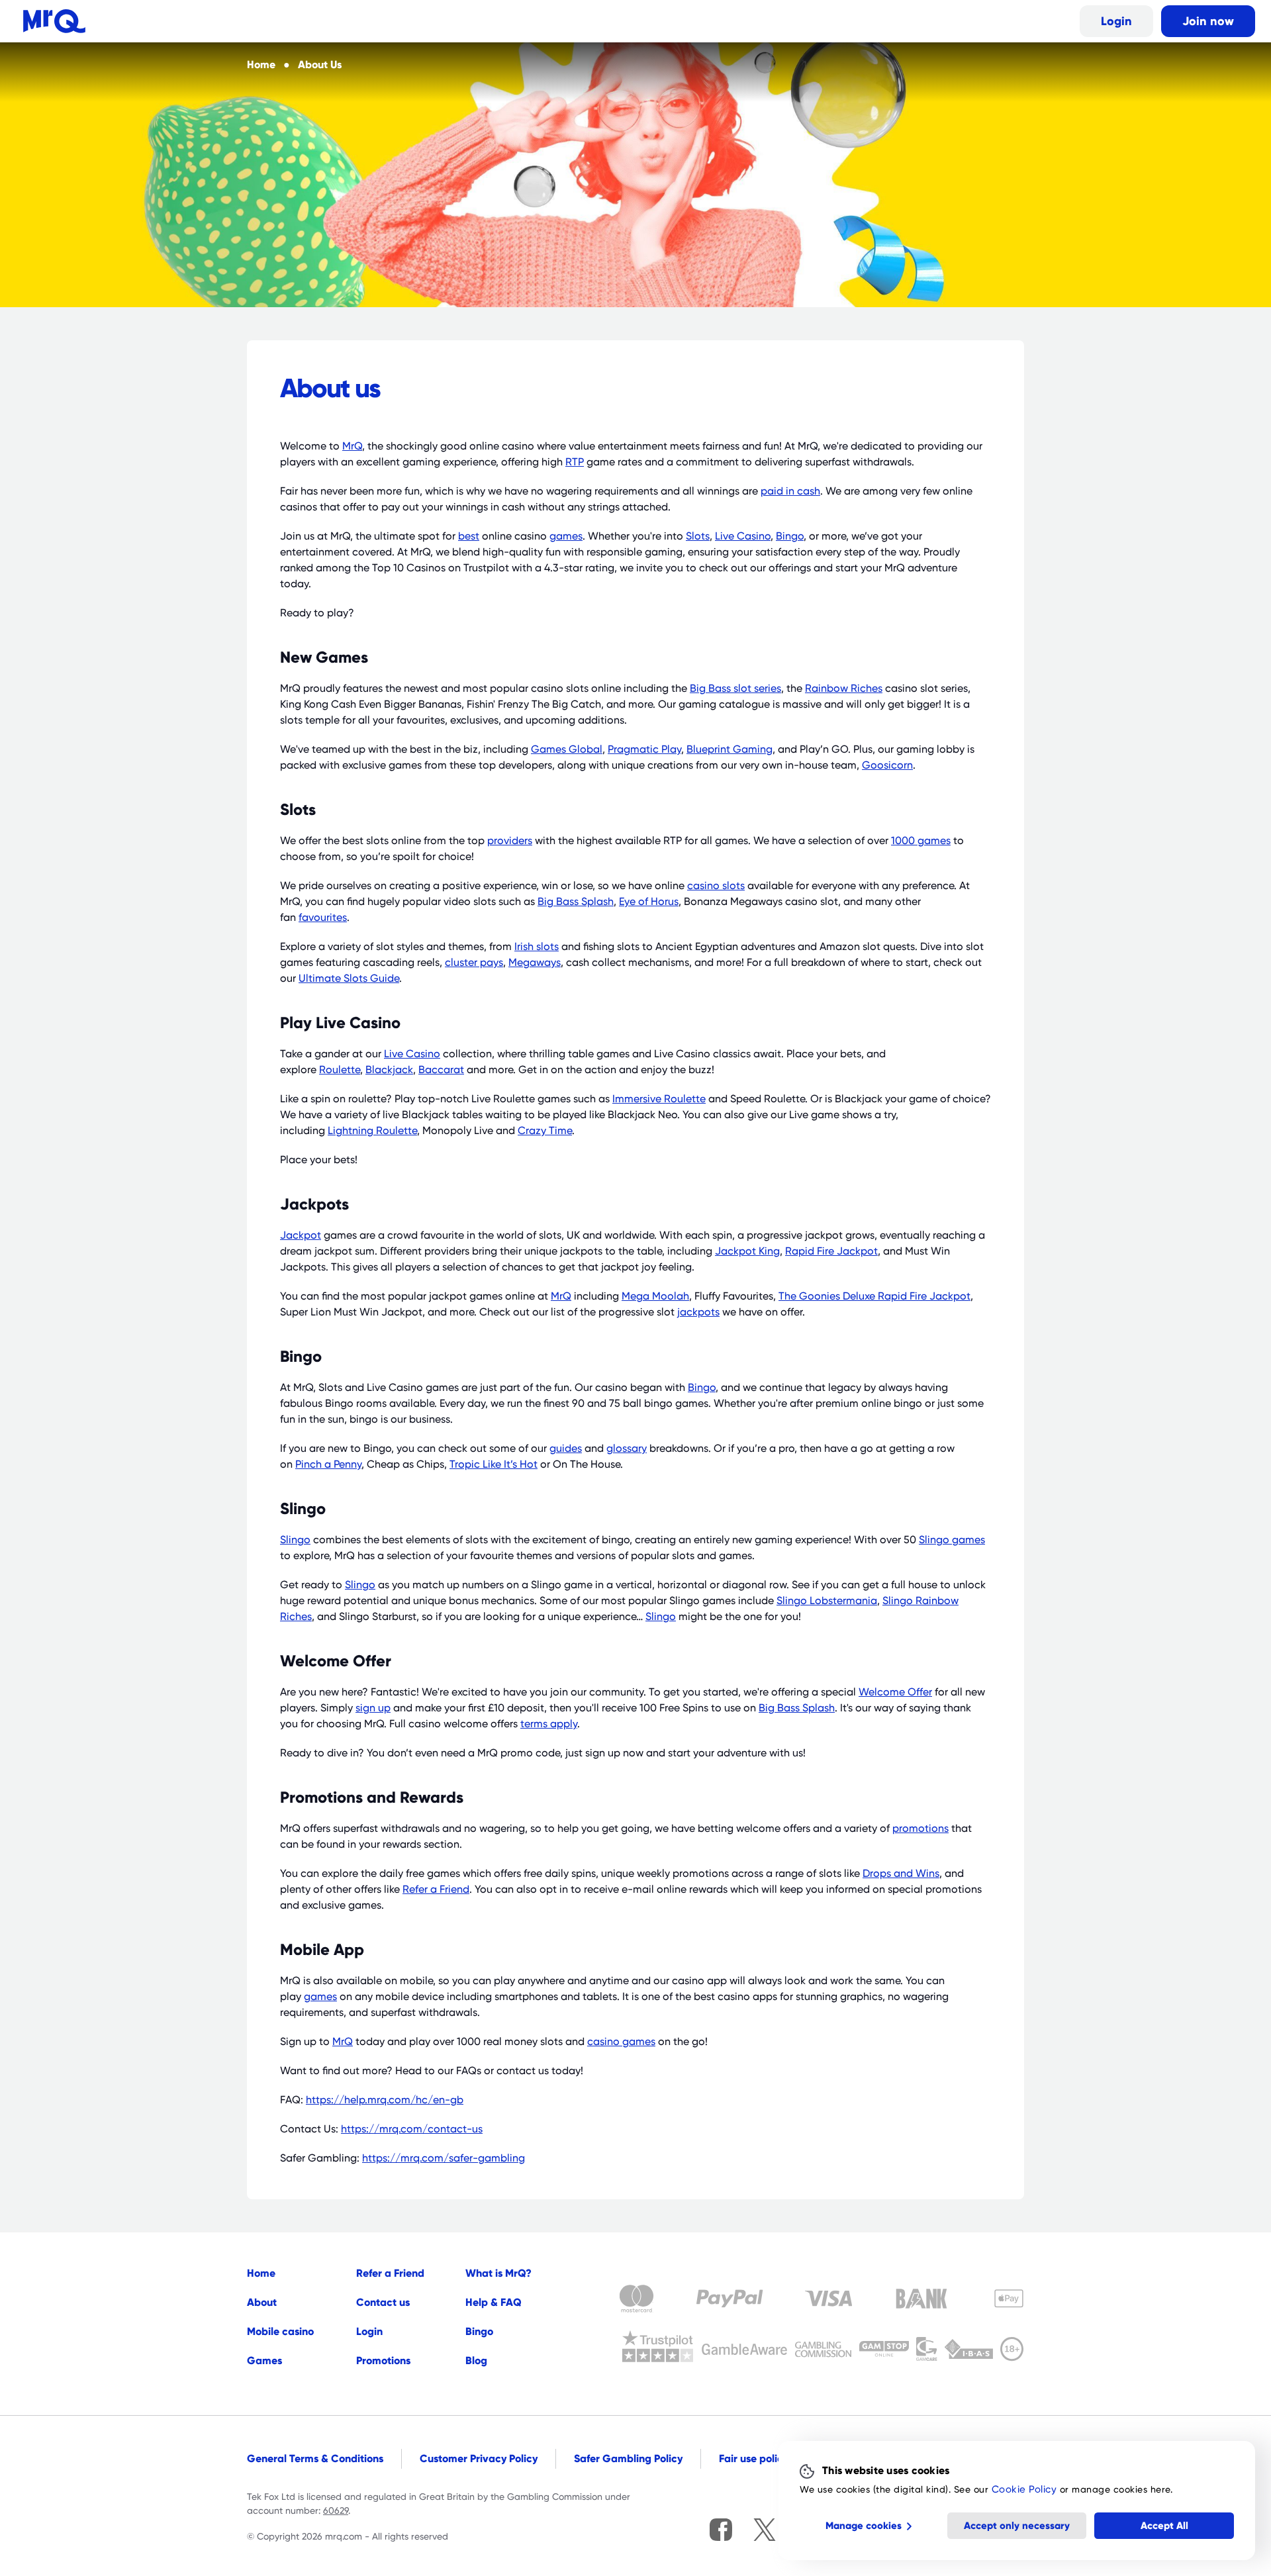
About (262, 2302)
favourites (323, 918)
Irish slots (537, 947)
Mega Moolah (655, 1296)
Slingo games (952, 1540)
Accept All (1164, 2526)
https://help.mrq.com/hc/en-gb (385, 2100)
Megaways (535, 963)
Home (261, 2273)
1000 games (921, 841)
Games (264, 2361)
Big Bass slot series (735, 689)
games (566, 536)
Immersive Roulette (659, 1099)
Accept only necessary (1017, 2526)
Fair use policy (754, 2458)
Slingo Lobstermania (827, 1601)
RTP (575, 462)
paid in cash (790, 491)
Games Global (567, 749)
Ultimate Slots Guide (349, 978)
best (469, 536)
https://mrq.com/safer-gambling (444, 2158)
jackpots (698, 1312)
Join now (1208, 21)
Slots (698, 536)
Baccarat (441, 1070)
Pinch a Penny (328, 1464)
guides (566, 1449)
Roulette (340, 1070)
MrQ (352, 446)
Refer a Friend (436, 1889)
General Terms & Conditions (315, 2458)
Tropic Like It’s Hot (494, 1464)
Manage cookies (864, 2526)
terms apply (549, 1724)
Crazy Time (545, 1131)
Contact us (383, 2302)
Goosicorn (887, 765)
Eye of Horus (649, 902)
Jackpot (301, 1235)
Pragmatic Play (644, 749)
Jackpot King (747, 1251)
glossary (627, 1449)
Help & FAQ (494, 2302)
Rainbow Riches (844, 689)
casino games (621, 2042)
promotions (920, 1829)
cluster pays (474, 963)
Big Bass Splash (576, 902)
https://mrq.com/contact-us (412, 2129)
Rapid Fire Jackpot (831, 1251)
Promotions (383, 2361)
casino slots (716, 886)
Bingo (790, 536)
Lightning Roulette (372, 1131)
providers (510, 841)
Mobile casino (280, 2331)
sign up (373, 1708)
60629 (336, 2510)
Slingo (295, 1540)
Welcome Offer (895, 1692)
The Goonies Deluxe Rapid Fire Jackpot (874, 1296)
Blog (476, 2361)
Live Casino (743, 536)
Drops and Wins (901, 1874)
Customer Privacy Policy (479, 2458)
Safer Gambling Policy (628, 2458)
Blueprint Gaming (730, 749)
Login (1116, 21)
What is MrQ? (498, 2273)
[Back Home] (54, 21)
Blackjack (389, 1070)
